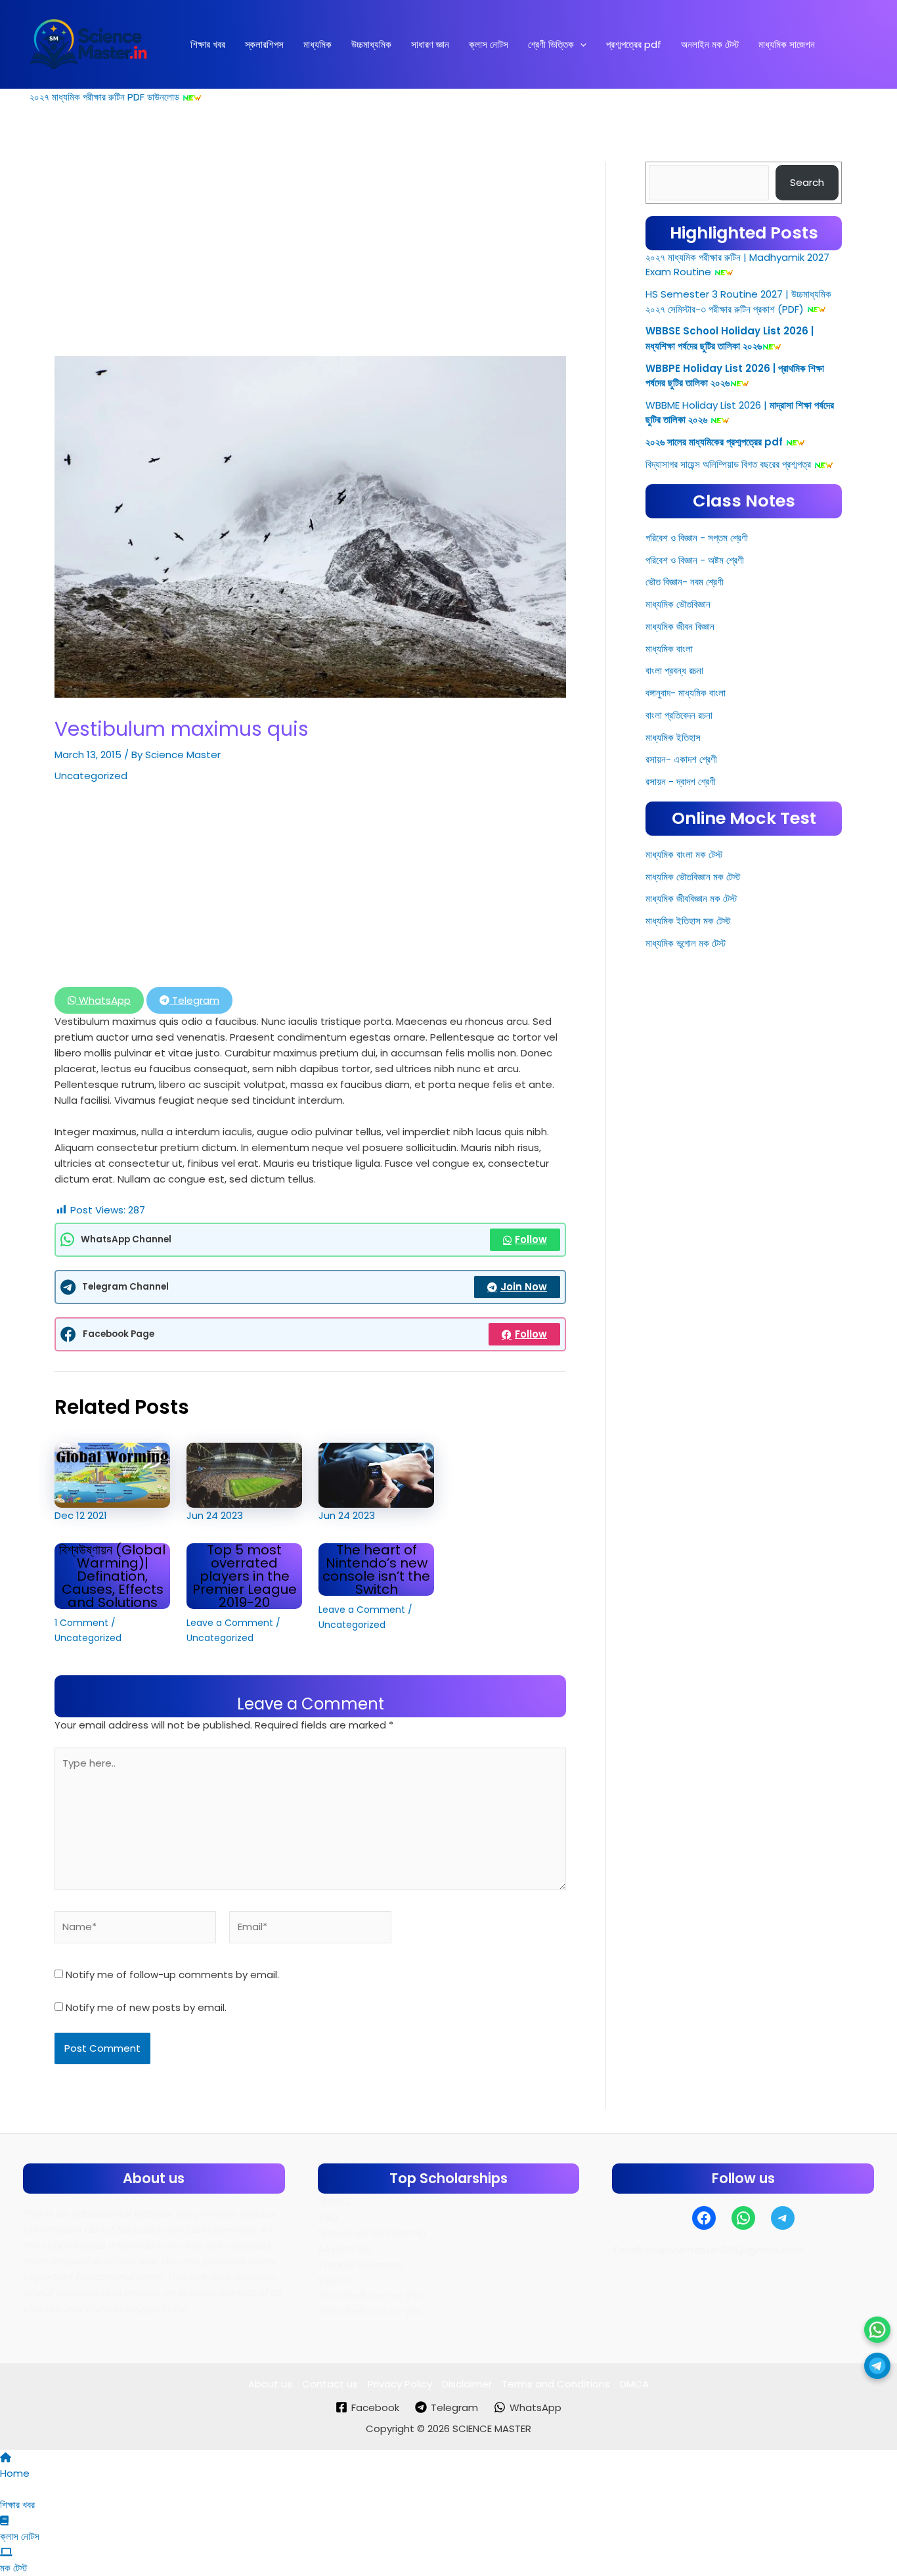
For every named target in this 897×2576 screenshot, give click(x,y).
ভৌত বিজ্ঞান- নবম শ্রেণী (685, 582)
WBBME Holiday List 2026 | (706, 405)
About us (270, 2384)
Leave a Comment (230, 1623)
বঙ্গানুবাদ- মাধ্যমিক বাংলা (686, 693)
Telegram (194, 1000)
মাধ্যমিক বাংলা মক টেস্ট (684, 854)
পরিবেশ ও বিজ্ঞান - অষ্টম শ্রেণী (695, 560)
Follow (531, 1239)
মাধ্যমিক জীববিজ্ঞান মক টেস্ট (691, 898)
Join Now (524, 1287)
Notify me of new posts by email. (146, 2007)
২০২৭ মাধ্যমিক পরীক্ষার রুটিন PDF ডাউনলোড (104, 97)
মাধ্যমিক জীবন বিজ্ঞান (680, 626)
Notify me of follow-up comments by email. (172, 1975)
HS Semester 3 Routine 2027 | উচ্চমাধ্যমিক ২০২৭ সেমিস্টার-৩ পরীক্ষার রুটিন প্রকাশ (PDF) (738, 302)
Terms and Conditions (556, 2384)
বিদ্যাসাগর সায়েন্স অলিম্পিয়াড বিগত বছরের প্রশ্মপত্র (728, 464)
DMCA (634, 2384)
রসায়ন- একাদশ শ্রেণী (681, 759)
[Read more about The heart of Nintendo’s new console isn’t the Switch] (376, 1475)
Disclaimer (467, 2384)
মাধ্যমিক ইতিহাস (673, 737)
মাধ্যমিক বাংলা (669, 649)
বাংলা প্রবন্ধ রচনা (674, 670)
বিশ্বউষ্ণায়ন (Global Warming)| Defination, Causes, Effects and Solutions (112, 1576)
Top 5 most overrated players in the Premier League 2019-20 (245, 1576)
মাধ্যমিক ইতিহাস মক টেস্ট (688, 921)
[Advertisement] (310, 259)
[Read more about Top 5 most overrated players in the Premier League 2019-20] (244, 1475)
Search (807, 182)
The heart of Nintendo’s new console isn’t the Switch (376, 1570)
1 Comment (81, 1623)
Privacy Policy (400, 2384)
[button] (580, 45)
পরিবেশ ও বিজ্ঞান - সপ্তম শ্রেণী (697, 538)
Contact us (330, 2384)
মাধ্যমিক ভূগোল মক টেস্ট (686, 943)
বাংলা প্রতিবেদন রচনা (679, 715)
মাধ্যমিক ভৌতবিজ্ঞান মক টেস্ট (693, 877)
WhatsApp (103, 1000)
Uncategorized (91, 776)
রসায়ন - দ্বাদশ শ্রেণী (681, 781)
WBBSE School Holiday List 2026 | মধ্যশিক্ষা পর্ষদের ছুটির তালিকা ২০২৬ (730, 338)
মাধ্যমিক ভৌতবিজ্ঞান (678, 604)
